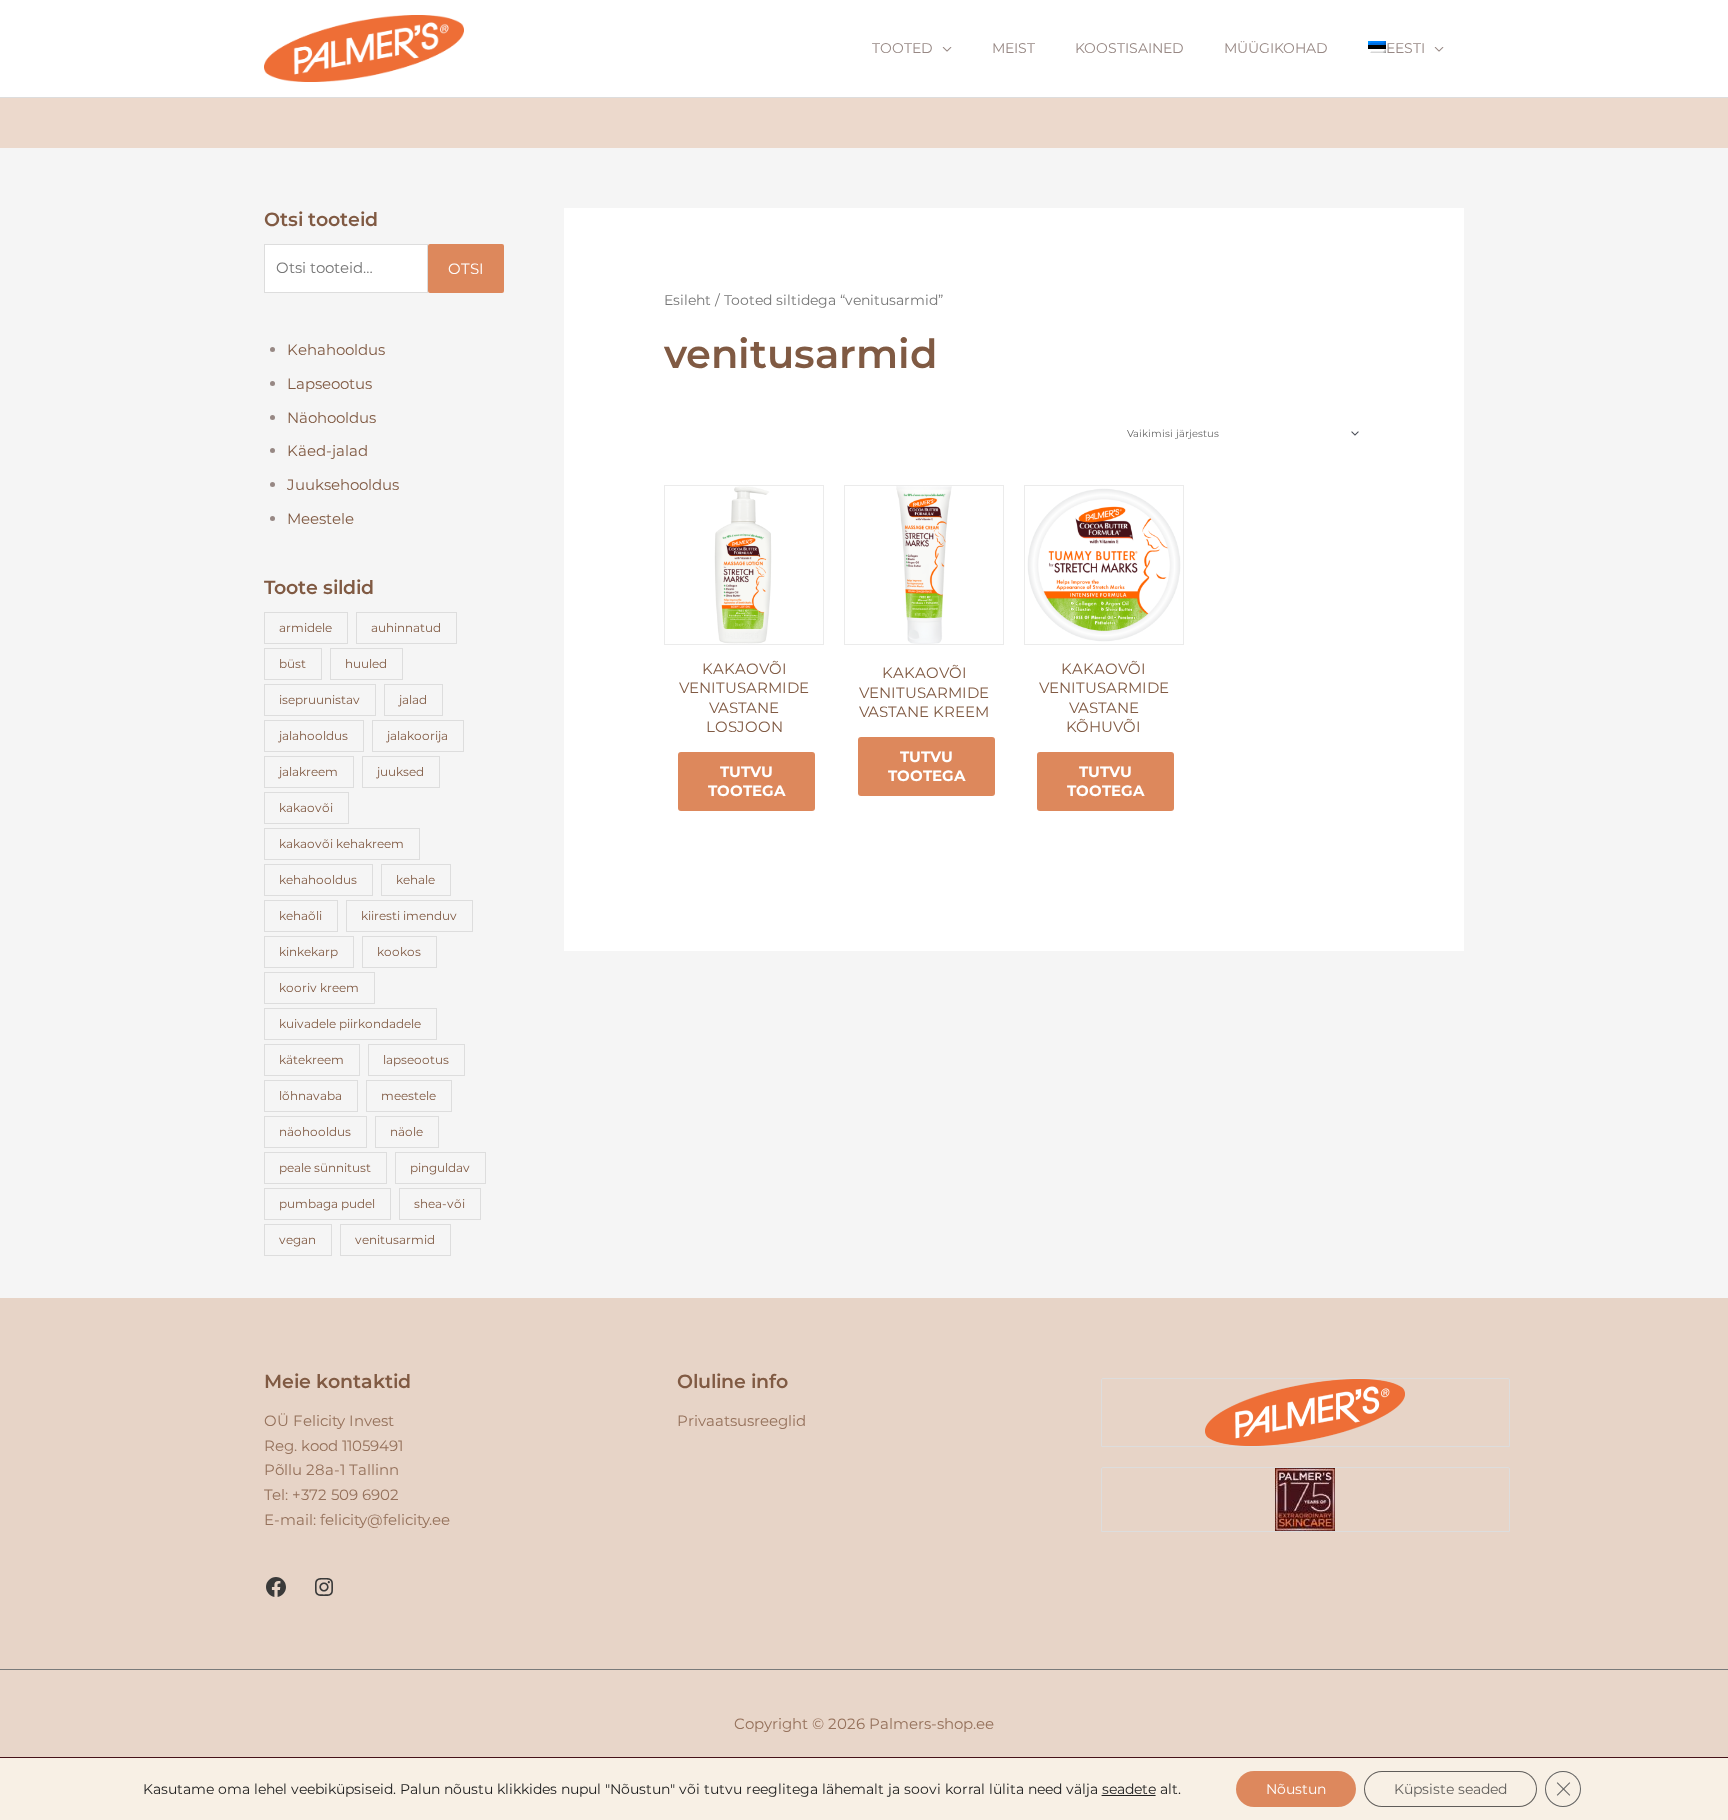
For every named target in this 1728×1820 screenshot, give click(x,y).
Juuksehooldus (343, 484)
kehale (415, 879)
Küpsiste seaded (1450, 1789)
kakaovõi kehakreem (341, 843)
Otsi (466, 268)
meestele (408, 1095)
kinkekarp (308, 951)
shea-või (439, 1203)
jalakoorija (417, 735)
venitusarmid (395, 1239)
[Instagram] (324, 1587)
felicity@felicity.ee (385, 1519)
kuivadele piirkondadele (350, 1023)
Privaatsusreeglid (741, 1420)
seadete (1129, 1789)
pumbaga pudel (327, 1203)
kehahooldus (318, 879)
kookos (399, 951)
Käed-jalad (327, 450)
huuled (366, 663)
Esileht (687, 300)
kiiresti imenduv (409, 915)
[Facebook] (276, 1587)
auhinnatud (406, 627)
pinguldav (440, 1167)
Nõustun (1296, 1789)
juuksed (400, 771)
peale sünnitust (325, 1167)
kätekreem (311, 1059)
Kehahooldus (336, 349)
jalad (413, 699)
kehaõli (300, 915)
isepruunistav (319, 699)
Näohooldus (331, 417)
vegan (297, 1239)
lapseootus (416, 1059)
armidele (305, 627)
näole (406, 1131)
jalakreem (308, 771)
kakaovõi (306, 807)
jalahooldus (313, 735)
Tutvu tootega (746, 781)
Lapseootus (329, 383)
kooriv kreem (319, 987)
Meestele (320, 518)
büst (292, 663)
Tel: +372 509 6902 (331, 1494)
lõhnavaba (310, 1095)
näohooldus (315, 1131)
